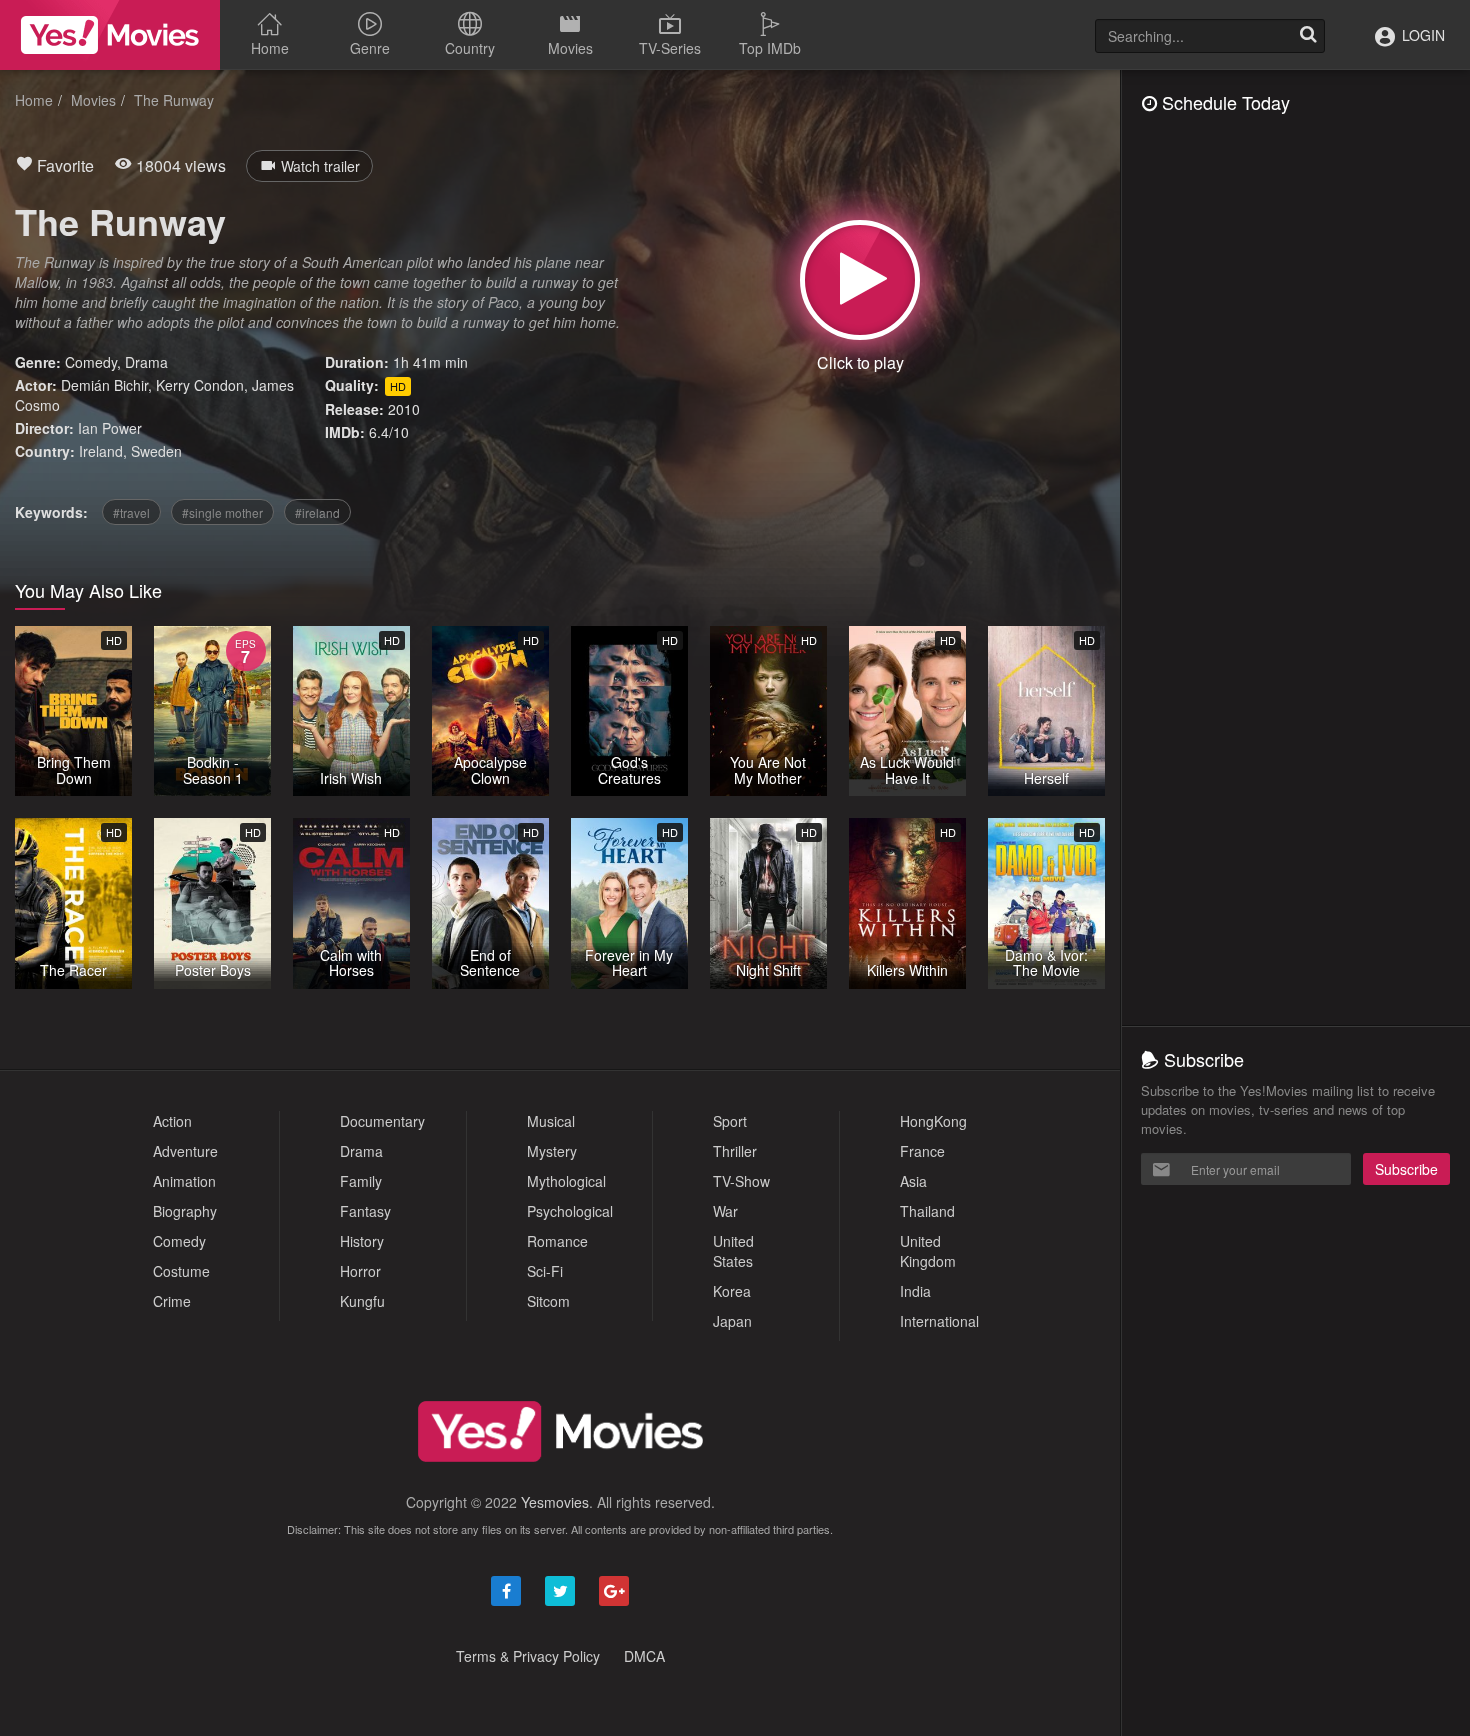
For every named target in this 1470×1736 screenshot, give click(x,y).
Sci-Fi (545, 1271)
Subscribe (1406, 1169)
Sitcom (548, 1301)
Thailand (927, 1211)
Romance (557, 1241)
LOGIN (1421, 35)
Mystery (552, 1151)
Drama (146, 362)
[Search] (1308, 36)
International (939, 1321)
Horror (360, 1271)
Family (361, 1181)
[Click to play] (860, 280)
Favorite (63, 165)
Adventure (185, 1151)
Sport (730, 1121)
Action (172, 1121)
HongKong (933, 1121)
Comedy (91, 362)
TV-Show (741, 1181)
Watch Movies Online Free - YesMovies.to (110, 35)
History (362, 1241)
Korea (732, 1291)
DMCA (644, 1656)
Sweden (156, 451)
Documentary (382, 1121)
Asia (913, 1181)
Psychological (570, 1211)
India (915, 1291)
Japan (732, 1321)
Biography (185, 1211)
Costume (181, 1271)
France (922, 1151)
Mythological (566, 1181)
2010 (404, 409)
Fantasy (365, 1211)
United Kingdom (928, 1251)
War (725, 1211)
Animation (184, 1181)
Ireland (101, 451)
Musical (551, 1121)
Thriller (735, 1151)
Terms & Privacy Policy (528, 1656)
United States (733, 1251)
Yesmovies (555, 1502)
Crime (172, 1301)
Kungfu (362, 1301)
